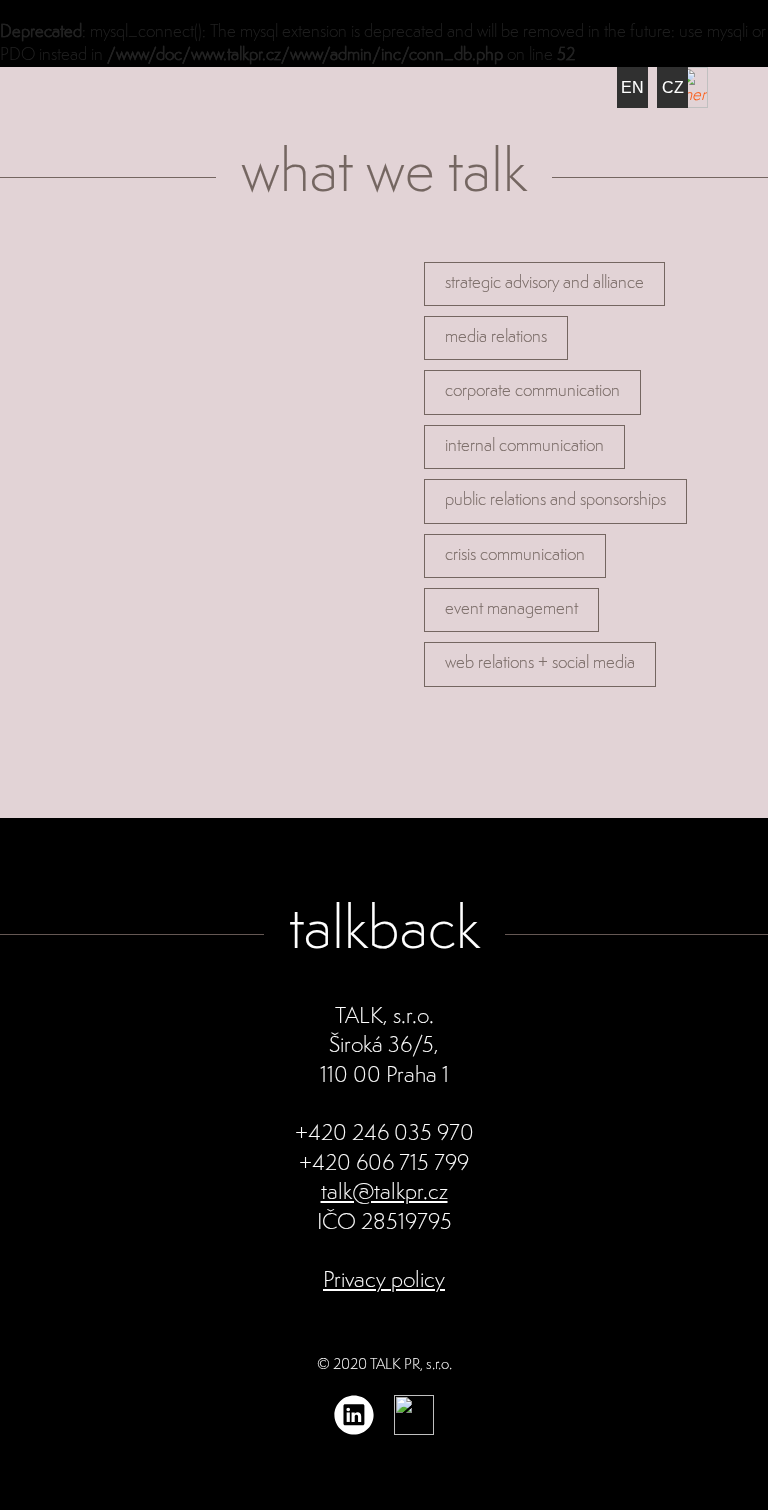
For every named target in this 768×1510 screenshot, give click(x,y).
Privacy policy (384, 1281)
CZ (673, 87)
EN (632, 87)
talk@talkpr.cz (384, 1193)
